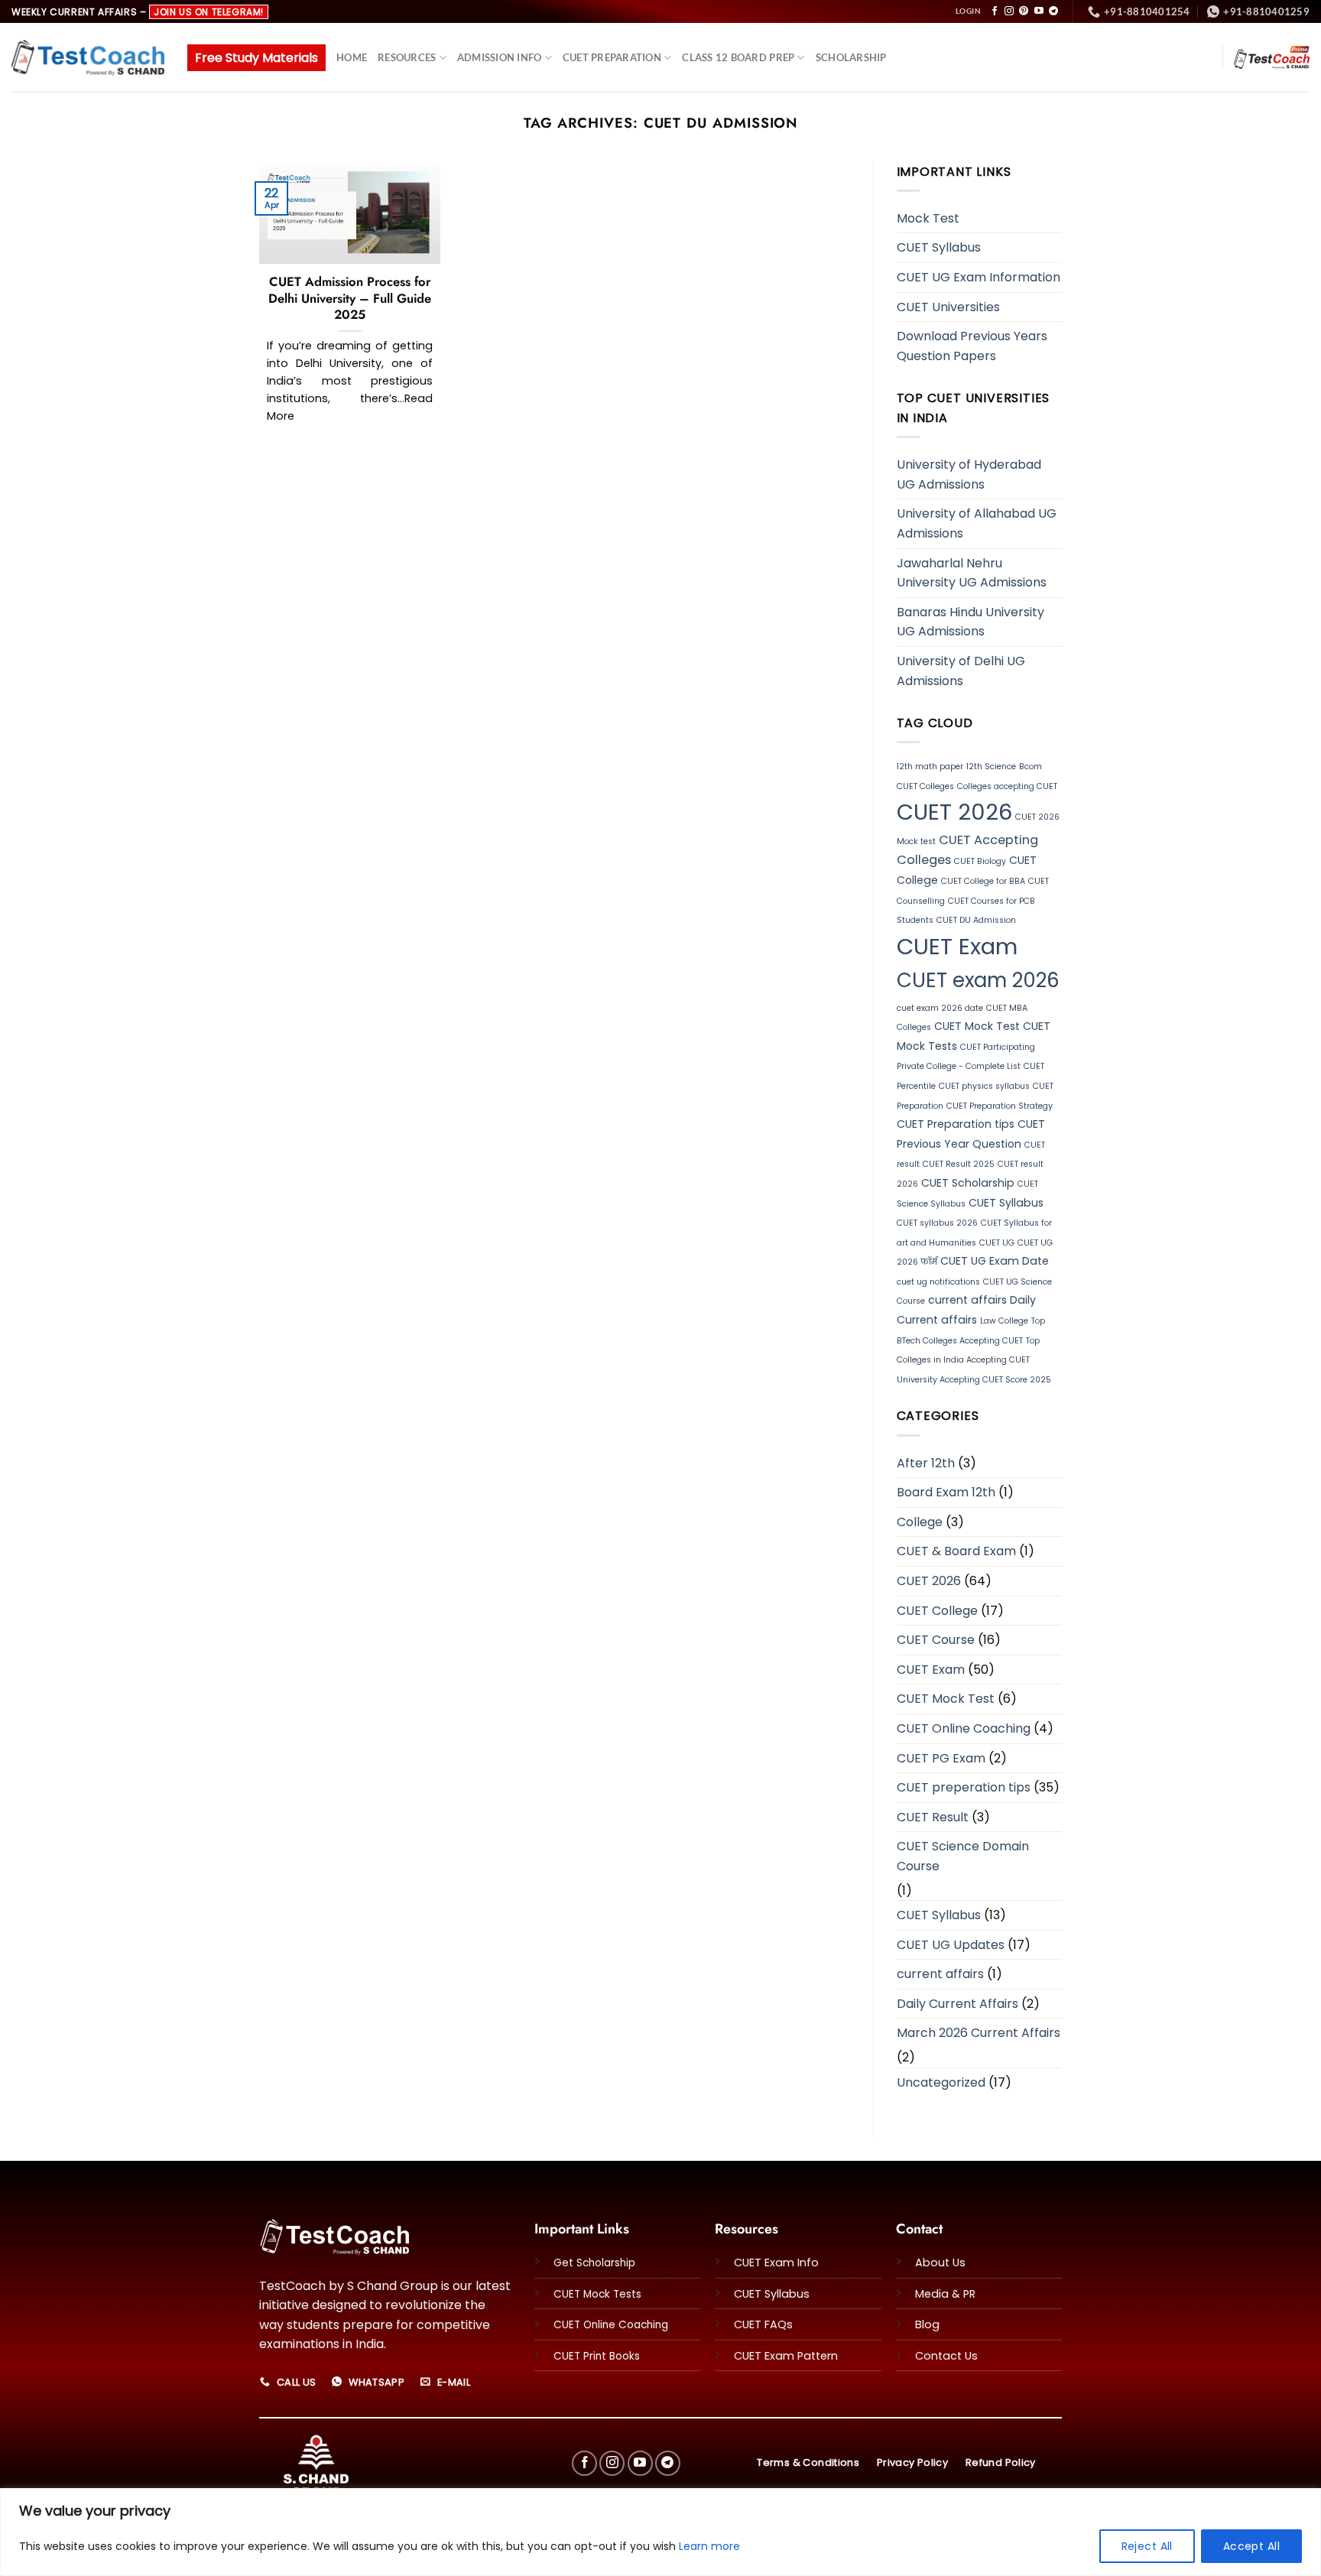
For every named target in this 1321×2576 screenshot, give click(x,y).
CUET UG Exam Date (995, 1261)
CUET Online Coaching (964, 1728)
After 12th (926, 1463)
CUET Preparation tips (956, 1124)
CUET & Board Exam (956, 1551)
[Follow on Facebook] (995, 11)
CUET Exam (957, 946)
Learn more (709, 2546)
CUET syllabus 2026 (937, 1223)
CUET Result (933, 1817)
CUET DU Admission (976, 920)
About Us (940, 2263)
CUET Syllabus (939, 247)
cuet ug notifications (938, 1282)
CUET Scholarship (968, 1183)
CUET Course (936, 1640)
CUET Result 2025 (959, 1164)
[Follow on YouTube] (1039, 11)
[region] (660, 2532)
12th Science (991, 767)
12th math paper (930, 767)
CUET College (937, 1611)
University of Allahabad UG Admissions (977, 523)
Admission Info (500, 57)
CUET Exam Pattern (786, 2356)
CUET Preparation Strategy (1000, 1106)
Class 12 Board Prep (738, 57)
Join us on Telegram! (209, 12)
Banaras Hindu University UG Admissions (970, 622)
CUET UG (997, 1243)
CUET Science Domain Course (963, 1856)
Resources (407, 57)
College (920, 1522)
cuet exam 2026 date (940, 1008)
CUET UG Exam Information (979, 277)
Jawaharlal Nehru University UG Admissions (972, 573)
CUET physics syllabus (984, 1086)
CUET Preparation (612, 57)
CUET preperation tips (964, 1787)
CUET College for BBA (983, 881)
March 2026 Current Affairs (979, 2033)
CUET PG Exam (941, 1758)
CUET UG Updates (951, 1945)
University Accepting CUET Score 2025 (974, 1380)
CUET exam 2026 (978, 980)
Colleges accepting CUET (1007, 786)
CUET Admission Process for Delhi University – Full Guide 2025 (350, 299)
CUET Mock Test (977, 1026)
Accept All (1251, 2546)
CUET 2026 (954, 812)
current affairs (967, 1300)
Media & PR (945, 2294)
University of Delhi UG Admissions (961, 671)
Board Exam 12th (946, 1492)
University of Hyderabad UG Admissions (969, 474)
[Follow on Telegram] (1053, 11)
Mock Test (928, 218)
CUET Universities (948, 307)
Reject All (1147, 2546)
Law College (1004, 1321)
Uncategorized (941, 2082)
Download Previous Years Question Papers (972, 346)
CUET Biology (980, 861)
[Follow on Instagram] (1009, 11)
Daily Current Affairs (957, 2004)
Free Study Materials (256, 58)
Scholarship (851, 57)
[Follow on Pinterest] (1024, 11)
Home (352, 57)
